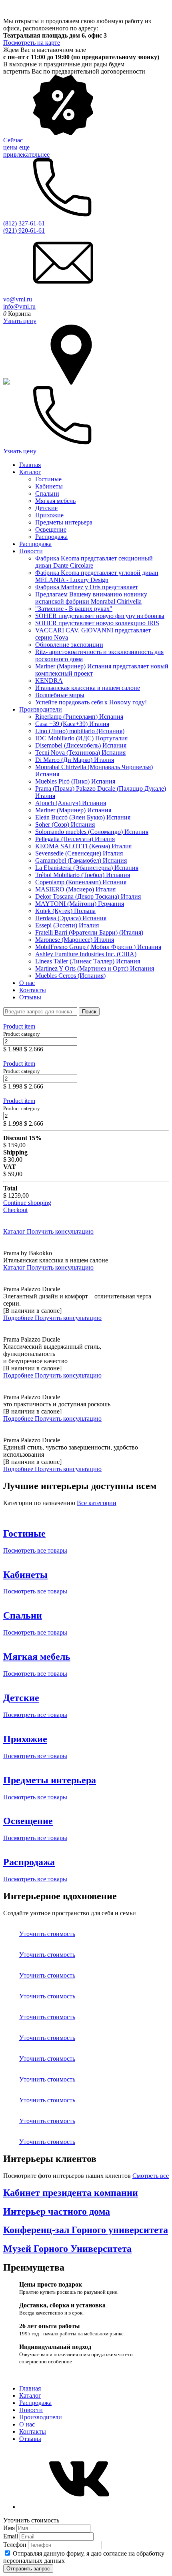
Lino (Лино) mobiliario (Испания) (80, 731)
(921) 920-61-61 (24, 230)
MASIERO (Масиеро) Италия (75, 889)
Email (11, 2536)
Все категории (97, 1503)
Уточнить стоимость (47, 1934)
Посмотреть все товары (35, 1550)
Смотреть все (151, 2176)
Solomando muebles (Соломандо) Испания (92, 832)
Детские (46, 508)
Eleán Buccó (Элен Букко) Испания (83, 817)
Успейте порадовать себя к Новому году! (91, 702)
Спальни (47, 493)
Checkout (15, 1210)
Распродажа (51, 537)
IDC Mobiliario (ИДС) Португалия (81, 738)
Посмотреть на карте (32, 43)
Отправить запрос (28, 2569)
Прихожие (49, 515)
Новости (31, 551)
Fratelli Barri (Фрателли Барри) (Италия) (89, 932)
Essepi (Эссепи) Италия (67, 925)
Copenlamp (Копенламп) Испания (81, 882)
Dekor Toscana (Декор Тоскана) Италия (88, 896)
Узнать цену (20, 321)
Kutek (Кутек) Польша (65, 911)
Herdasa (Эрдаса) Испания (71, 918)
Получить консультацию (60, 1231)
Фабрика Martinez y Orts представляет (87, 587)
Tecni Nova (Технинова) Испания (80, 753)
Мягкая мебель (55, 501)
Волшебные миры (60, 695)
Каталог (30, 472)
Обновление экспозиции (69, 645)
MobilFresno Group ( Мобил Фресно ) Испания (98, 947)
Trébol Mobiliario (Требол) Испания (83, 875)
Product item (19, 1026)
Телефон (16, 2545)
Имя (10, 2528)
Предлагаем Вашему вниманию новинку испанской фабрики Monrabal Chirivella (91, 598)
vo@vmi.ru (18, 299)
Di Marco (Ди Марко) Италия (75, 760)
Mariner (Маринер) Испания (73, 810)
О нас (27, 983)
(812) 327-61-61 (24, 223)
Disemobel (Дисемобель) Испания (81, 745)
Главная (30, 465)
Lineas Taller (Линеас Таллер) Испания (88, 961)
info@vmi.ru (19, 306)
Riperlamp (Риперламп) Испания (79, 717)
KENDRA (49, 681)
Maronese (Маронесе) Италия (75, 940)
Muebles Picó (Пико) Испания (75, 781)
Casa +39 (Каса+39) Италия (72, 724)
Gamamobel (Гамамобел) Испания (81, 860)
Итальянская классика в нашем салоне (88, 688)
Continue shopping (27, 1203)
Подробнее (19, 1318)
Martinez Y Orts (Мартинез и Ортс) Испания (95, 968)
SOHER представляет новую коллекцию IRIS (97, 623)
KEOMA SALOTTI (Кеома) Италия (83, 846)
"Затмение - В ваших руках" (74, 609)
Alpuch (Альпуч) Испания (71, 803)
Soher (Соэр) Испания (65, 824)
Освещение (51, 529)
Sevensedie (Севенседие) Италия (79, 853)
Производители (41, 709)
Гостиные (48, 479)
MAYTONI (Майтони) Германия (80, 904)
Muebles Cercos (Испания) (70, 976)
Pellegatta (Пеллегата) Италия (75, 839)
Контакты (33, 990)
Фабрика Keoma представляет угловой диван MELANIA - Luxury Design (97, 576)
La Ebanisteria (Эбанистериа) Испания (87, 868)
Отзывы (30, 997)
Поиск (89, 1012)
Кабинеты (49, 486)
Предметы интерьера (64, 522)
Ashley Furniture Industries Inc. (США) (86, 954)
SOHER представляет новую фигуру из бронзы (100, 616)
